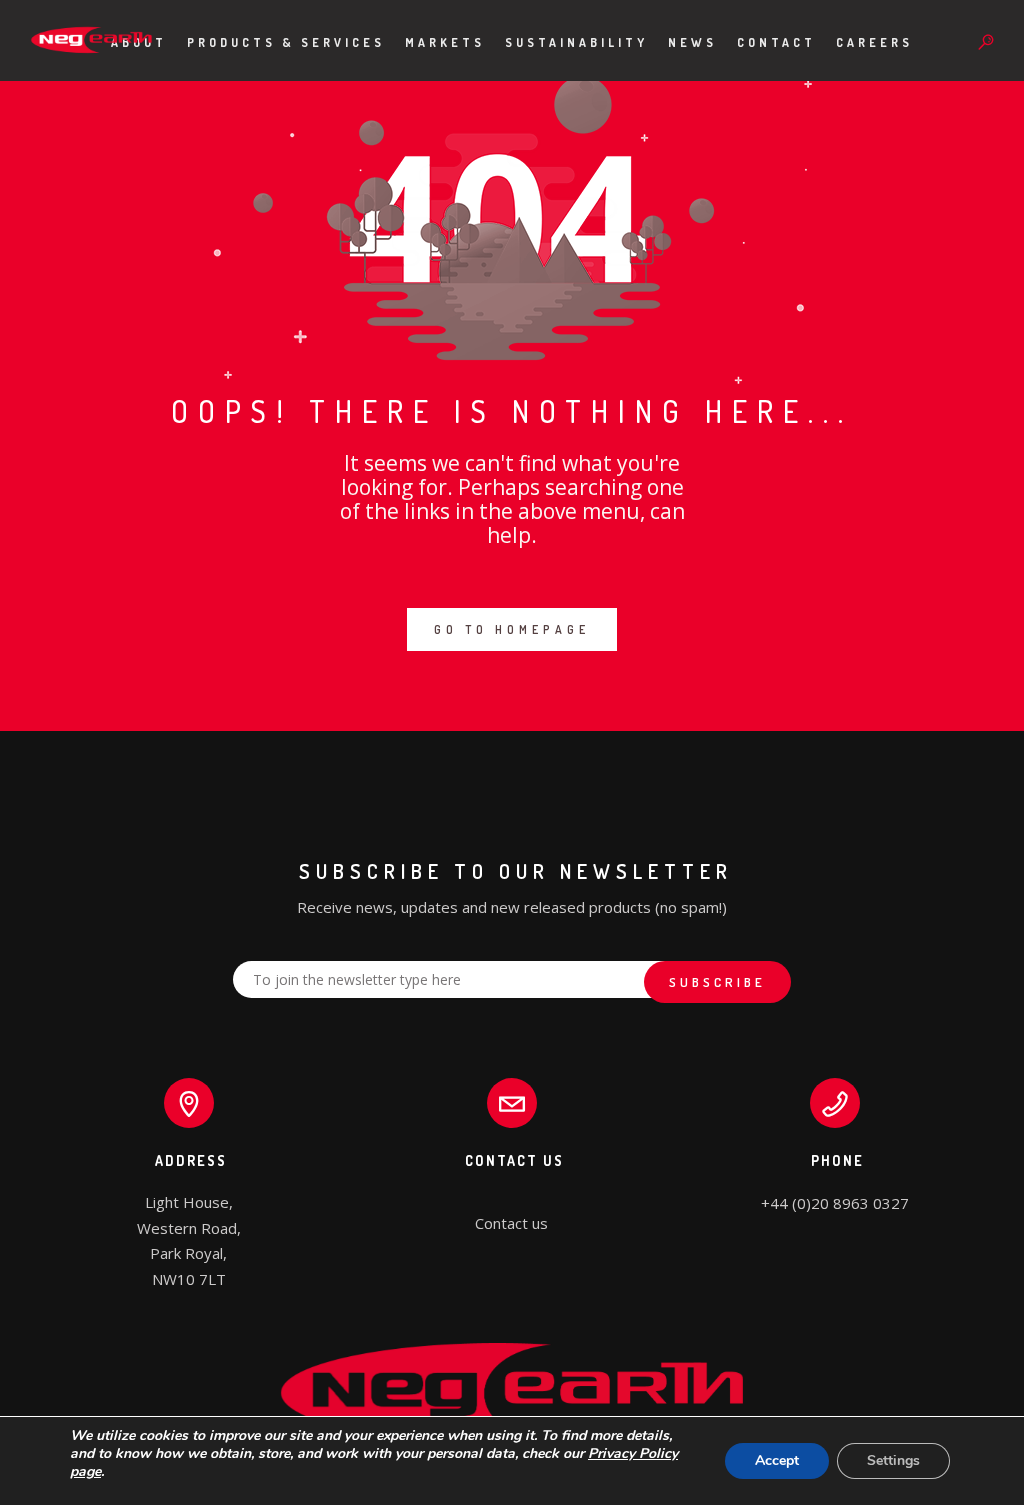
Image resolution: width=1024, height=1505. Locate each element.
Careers (874, 42)
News (692, 42)
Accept (777, 1460)
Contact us (511, 1223)
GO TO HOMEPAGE (512, 629)
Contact (776, 42)
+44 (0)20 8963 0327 (835, 1203)
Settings (893, 1460)
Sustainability (576, 42)
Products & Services (286, 42)
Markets (445, 42)
